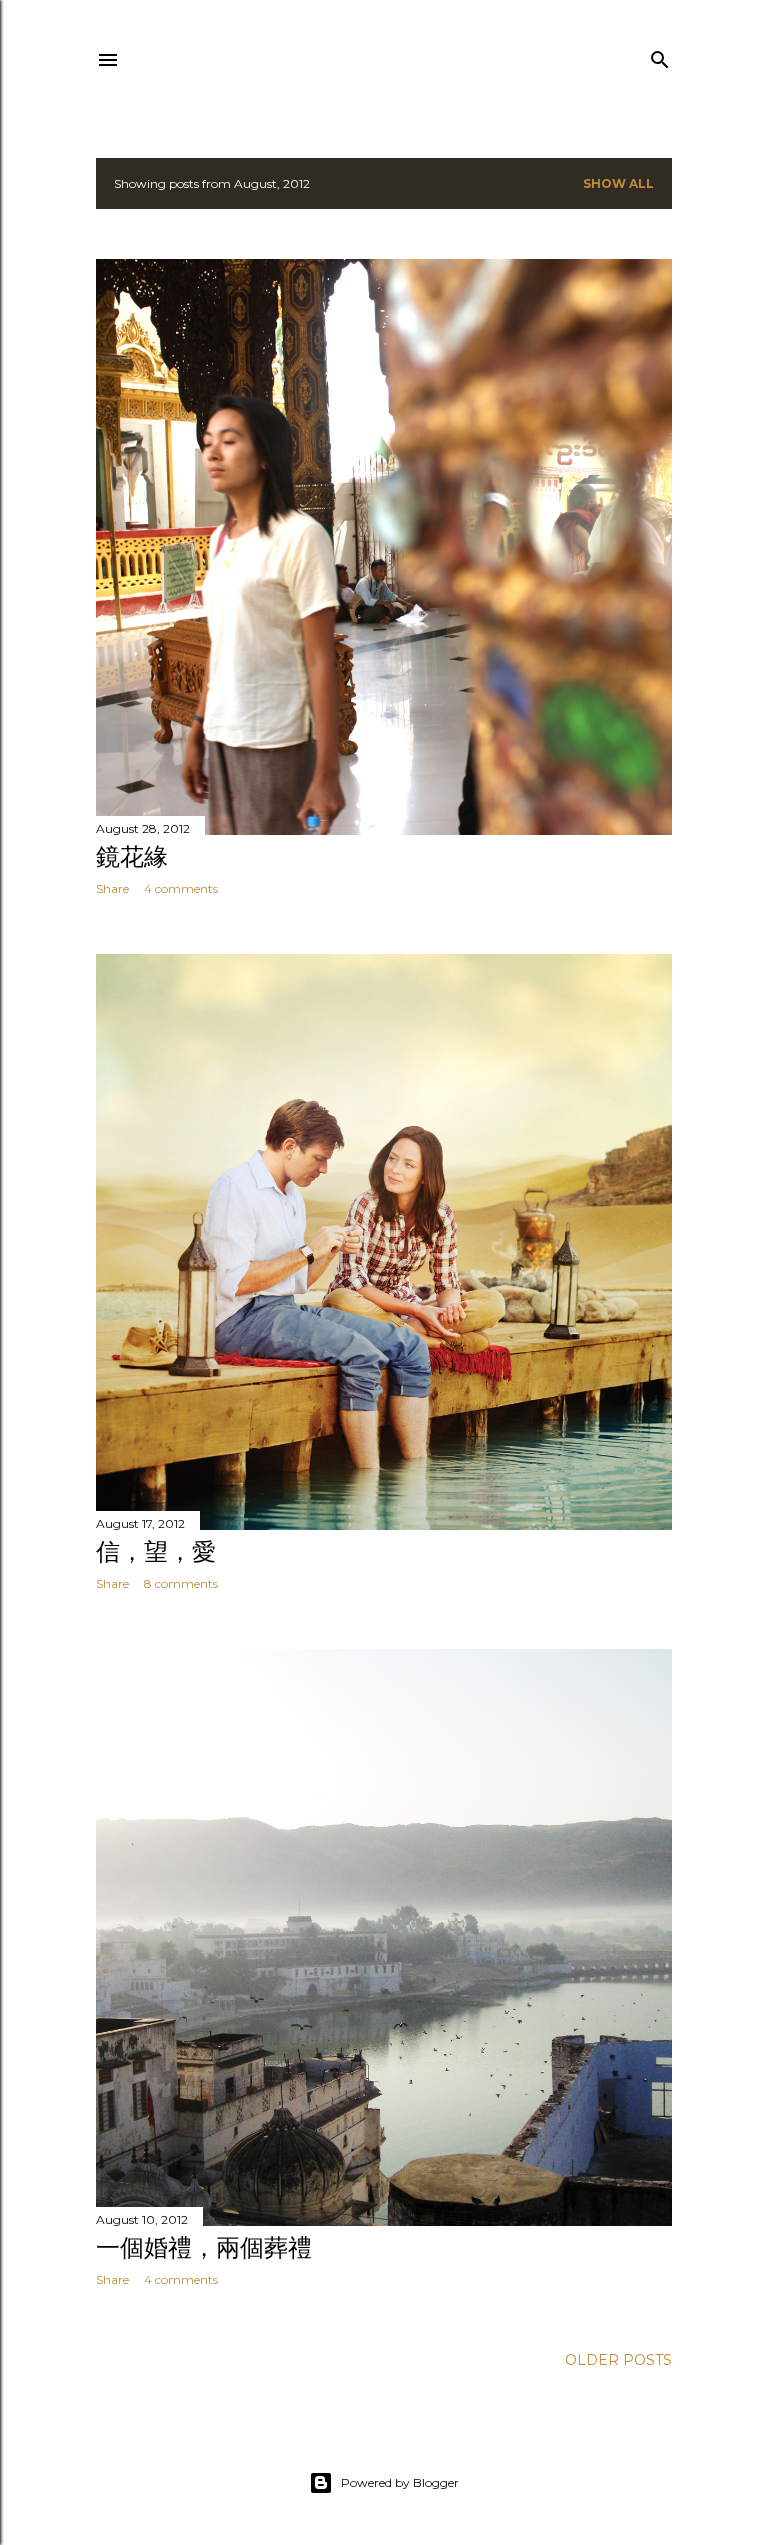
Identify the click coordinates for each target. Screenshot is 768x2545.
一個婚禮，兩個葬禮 (204, 2247)
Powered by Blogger (400, 2482)
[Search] (660, 55)
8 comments (181, 1583)
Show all (618, 183)
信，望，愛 (156, 1551)
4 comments (181, 888)
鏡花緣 (132, 856)
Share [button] (112, 888)
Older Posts (618, 2360)
